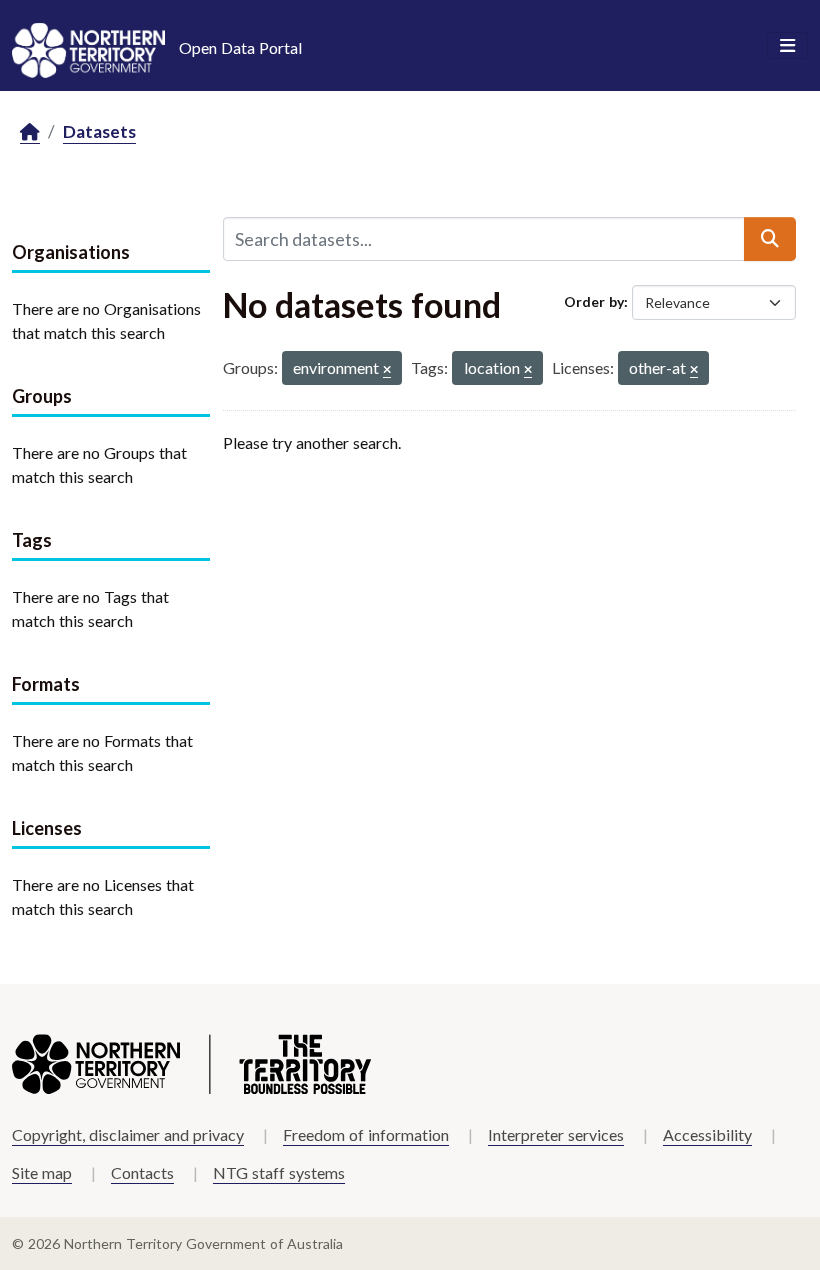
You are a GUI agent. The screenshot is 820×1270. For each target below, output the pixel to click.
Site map (42, 1172)
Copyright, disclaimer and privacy (128, 1134)
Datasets (99, 131)
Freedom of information (366, 1134)
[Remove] (387, 370)
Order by (594, 301)
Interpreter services (556, 1134)
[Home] (30, 132)
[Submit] (770, 239)
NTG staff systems (279, 1172)
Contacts (142, 1172)
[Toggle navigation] (787, 46)
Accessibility (707, 1134)
